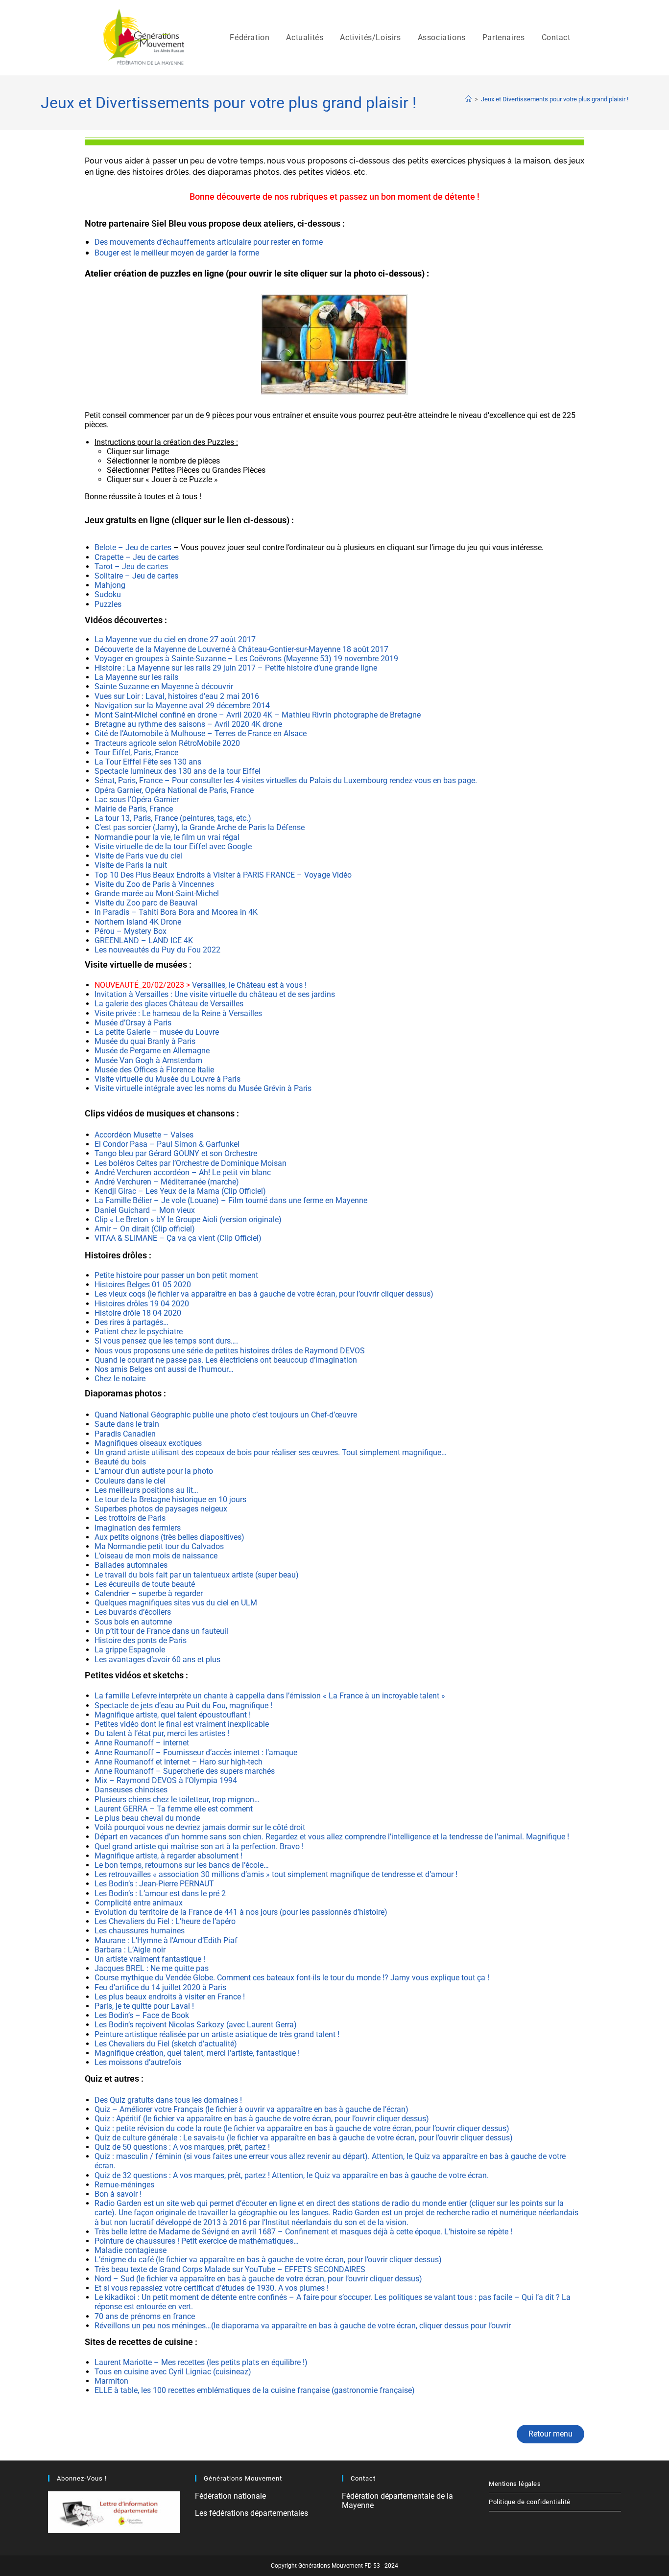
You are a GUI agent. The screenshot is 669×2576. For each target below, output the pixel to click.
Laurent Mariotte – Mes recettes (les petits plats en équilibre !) (201, 2362)
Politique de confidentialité (530, 2502)
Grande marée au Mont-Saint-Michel (157, 893)
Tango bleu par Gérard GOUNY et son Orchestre (176, 1153)
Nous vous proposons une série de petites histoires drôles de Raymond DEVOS (230, 1351)
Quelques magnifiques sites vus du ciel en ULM (176, 1603)
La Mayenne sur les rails (136, 677)
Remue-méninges (124, 2185)
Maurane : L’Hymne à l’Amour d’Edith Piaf (167, 1940)
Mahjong (110, 585)
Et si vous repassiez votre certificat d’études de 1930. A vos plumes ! (212, 2288)
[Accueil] (468, 99)
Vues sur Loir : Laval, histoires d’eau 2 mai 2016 (177, 696)
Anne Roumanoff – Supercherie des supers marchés (185, 1771)
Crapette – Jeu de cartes (137, 557)
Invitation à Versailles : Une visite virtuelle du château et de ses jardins (215, 994)
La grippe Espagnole (130, 1650)
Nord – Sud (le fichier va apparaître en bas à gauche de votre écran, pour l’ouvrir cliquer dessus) (258, 2279)
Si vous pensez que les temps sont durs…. (166, 1341)
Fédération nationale (230, 2496)
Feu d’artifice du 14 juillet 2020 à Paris (160, 1987)
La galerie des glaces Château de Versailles (169, 1004)
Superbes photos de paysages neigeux (161, 1509)
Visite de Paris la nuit (131, 865)
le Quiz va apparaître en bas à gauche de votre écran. (398, 2175)
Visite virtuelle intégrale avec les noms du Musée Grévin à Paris (203, 1088)
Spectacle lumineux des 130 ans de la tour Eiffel (178, 771)
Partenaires (504, 37)
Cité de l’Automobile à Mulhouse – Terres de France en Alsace (201, 733)
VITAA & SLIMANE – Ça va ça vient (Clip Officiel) (178, 1238)
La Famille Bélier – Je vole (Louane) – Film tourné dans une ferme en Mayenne (231, 1200)
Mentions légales (515, 2484)
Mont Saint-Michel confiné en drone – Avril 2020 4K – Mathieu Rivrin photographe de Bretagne (258, 715)
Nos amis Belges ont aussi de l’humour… (164, 1369)
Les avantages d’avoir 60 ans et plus (157, 1659)
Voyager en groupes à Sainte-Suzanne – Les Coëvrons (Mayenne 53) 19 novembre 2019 (246, 659)
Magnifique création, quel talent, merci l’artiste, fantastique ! (197, 2053)
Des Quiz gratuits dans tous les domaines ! (168, 2100)
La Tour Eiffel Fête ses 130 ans (148, 762)
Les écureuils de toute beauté (145, 1584)
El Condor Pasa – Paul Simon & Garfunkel (167, 1144)
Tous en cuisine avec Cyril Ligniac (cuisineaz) (173, 2372)
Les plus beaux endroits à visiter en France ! (170, 1997)
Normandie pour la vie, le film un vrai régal (167, 837)
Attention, (389, 2156)
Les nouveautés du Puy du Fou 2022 (157, 950)
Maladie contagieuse (131, 2250)
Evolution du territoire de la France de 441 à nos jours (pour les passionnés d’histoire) (241, 1912)
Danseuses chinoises (131, 1790)
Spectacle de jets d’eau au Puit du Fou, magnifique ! (183, 1706)
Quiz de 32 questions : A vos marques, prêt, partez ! (183, 2175)
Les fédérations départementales (251, 2513)
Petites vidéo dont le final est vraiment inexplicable (183, 1724)
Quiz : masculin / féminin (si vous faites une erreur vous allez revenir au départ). (233, 2156)
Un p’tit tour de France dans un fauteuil (161, 1631)
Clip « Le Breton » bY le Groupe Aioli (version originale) (188, 1219)
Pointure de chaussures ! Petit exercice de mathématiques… (197, 2241)
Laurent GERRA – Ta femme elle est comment (174, 1809)
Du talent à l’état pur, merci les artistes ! (162, 1733)
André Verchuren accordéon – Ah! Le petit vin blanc (183, 1172)
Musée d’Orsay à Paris (133, 1023)
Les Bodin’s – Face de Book (142, 2015)
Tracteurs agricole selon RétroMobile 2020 (167, 743)
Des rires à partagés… (131, 1322)
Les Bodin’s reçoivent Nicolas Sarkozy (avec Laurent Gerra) (196, 2025)
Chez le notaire (120, 1379)
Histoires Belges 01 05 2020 (143, 1285)
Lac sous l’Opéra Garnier (137, 800)
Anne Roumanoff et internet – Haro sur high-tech (179, 1762)
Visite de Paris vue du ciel (138, 856)
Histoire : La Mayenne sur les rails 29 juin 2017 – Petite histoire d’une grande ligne (237, 668)
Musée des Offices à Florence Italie (154, 1070)
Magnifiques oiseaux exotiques (148, 1443)
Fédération (250, 37)
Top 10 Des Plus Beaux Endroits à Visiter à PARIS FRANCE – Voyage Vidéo (223, 875)
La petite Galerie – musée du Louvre (157, 1032)
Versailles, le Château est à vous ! (202, 985)
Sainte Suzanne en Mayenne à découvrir (165, 686)
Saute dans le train (127, 1424)
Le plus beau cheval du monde (147, 1818)
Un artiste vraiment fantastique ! (150, 1959)
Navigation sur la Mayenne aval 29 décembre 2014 (182, 706)
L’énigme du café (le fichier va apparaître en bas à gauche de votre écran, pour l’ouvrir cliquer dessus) (268, 2260)
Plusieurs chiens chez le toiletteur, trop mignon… (177, 1799)
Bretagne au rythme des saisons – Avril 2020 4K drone (188, 724)
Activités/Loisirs (370, 37)
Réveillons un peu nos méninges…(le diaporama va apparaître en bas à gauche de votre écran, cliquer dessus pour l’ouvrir (303, 2326)
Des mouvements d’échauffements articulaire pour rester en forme (209, 242)
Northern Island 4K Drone (138, 922)
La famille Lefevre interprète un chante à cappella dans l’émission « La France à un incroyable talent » (270, 1696)
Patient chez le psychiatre (140, 1332)
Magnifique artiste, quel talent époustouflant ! (173, 1715)
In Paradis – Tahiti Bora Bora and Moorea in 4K (176, 912)
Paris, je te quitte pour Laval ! (144, 2006)
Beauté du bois (120, 1462)
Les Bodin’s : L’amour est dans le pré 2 (160, 1893)
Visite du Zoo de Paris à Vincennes (154, 884)
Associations (442, 37)
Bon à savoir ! (118, 2194)
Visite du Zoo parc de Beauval (146, 903)
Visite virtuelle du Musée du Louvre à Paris (167, 1079)
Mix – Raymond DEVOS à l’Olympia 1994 (166, 1780)
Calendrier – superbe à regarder (149, 1593)
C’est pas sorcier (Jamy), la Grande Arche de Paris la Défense (200, 827)
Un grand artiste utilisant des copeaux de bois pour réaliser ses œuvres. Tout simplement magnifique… (271, 1452)
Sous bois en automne (133, 1622)
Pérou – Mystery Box (131, 931)
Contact (556, 37)
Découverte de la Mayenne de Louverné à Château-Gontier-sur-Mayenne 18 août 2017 (241, 649)
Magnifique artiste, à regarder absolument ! (168, 1856)
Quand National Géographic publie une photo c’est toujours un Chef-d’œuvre (227, 1415)
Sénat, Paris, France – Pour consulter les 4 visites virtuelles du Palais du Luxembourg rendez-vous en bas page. (286, 780)
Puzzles (108, 604)
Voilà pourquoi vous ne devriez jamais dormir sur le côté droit (200, 1827)
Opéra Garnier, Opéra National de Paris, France (174, 790)
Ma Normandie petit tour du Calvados (159, 1546)
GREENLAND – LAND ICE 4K (144, 940)
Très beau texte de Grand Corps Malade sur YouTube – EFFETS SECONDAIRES (230, 2269)
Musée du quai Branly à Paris (145, 1041)
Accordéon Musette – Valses (144, 1135)
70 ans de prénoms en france (145, 2316)
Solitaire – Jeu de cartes (136, 576)
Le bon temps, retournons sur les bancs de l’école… (182, 1865)
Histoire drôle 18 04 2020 (138, 1313)
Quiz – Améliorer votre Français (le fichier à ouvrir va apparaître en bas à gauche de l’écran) (251, 2109)
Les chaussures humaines (140, 1931)
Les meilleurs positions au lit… (146, 1490)
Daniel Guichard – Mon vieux (145, 1210)
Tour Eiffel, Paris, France (136, 753)
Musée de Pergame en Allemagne (152, 1051)
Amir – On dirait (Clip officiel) (145, 1229)
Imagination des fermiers (139, 1528)
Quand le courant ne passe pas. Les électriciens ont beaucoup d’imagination (226, 1360)
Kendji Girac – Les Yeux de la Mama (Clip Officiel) (180, 1191)
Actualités (305, 37)
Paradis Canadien (125, 1434)
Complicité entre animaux (139, 1903)
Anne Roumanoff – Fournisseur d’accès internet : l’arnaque (196, 1752)
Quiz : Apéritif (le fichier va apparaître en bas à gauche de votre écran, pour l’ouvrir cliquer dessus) (262, 2119)
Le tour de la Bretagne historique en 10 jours (170, 1499)
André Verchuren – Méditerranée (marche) (168, 1182)
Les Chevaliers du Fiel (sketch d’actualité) (166, 2044)
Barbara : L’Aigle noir (130, 1950)
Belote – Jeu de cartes (134, 547)
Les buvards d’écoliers (134, 1612)
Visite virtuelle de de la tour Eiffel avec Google (173, 847)
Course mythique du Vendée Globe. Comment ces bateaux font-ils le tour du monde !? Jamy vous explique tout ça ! (292, 1978)
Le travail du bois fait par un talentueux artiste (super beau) (197, 1575)
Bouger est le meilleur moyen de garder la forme (178, 253)
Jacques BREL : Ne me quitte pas (152, 1968)
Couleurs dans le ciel (130, 1481)
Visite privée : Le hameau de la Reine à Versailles (178, 1013)
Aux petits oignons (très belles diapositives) (169, 1537)
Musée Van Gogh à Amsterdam (148, 1060)
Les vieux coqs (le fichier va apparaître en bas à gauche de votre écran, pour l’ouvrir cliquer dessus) (264, 1294)
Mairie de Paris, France (134, 809)
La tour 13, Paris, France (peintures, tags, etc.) (173, 818)
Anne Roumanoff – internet (142, 1743)
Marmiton (111, 2381)
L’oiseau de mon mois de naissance (156, 1556)
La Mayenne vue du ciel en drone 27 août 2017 (175, 639)
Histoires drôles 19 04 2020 (142, 1304)
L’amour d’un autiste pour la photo (154, 1471)
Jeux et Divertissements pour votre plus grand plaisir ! (555, 99)
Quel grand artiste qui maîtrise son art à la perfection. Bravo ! (199, 1846)
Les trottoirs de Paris (130, 1518)
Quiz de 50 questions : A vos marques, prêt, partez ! (182, 2147)
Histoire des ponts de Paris (141, 1640)
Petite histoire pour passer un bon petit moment (176, 1275)
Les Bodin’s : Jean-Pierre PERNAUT (154, 1884)
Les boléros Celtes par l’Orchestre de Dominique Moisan (191, 1163)
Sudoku (108, 594)
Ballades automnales (131, 1565)
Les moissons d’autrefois (138, 2062)
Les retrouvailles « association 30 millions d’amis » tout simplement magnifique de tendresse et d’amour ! (276, 1874)
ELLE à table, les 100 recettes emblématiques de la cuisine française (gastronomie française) (255, 2390)
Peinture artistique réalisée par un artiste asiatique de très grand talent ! (217, 2034)
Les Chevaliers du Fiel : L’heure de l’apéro (165, 1921)
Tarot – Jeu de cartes (131, 567)
